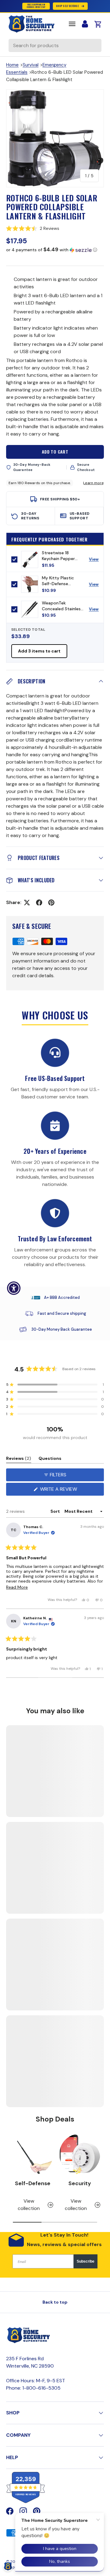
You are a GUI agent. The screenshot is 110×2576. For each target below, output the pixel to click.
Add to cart (55, 452)
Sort (56, 1511)
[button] (55, 228)
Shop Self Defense (67, 6)
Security (80, 2183)
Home (12, 65)
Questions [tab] (50, 1459)
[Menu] (72, 24)
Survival (31, 65)
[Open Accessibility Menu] (14, 1288)
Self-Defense (33, 2183)
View (96, 561)
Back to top (55, 2302)
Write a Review (60, 1491)
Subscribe (86, 2261)
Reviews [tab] (19, 1459)
